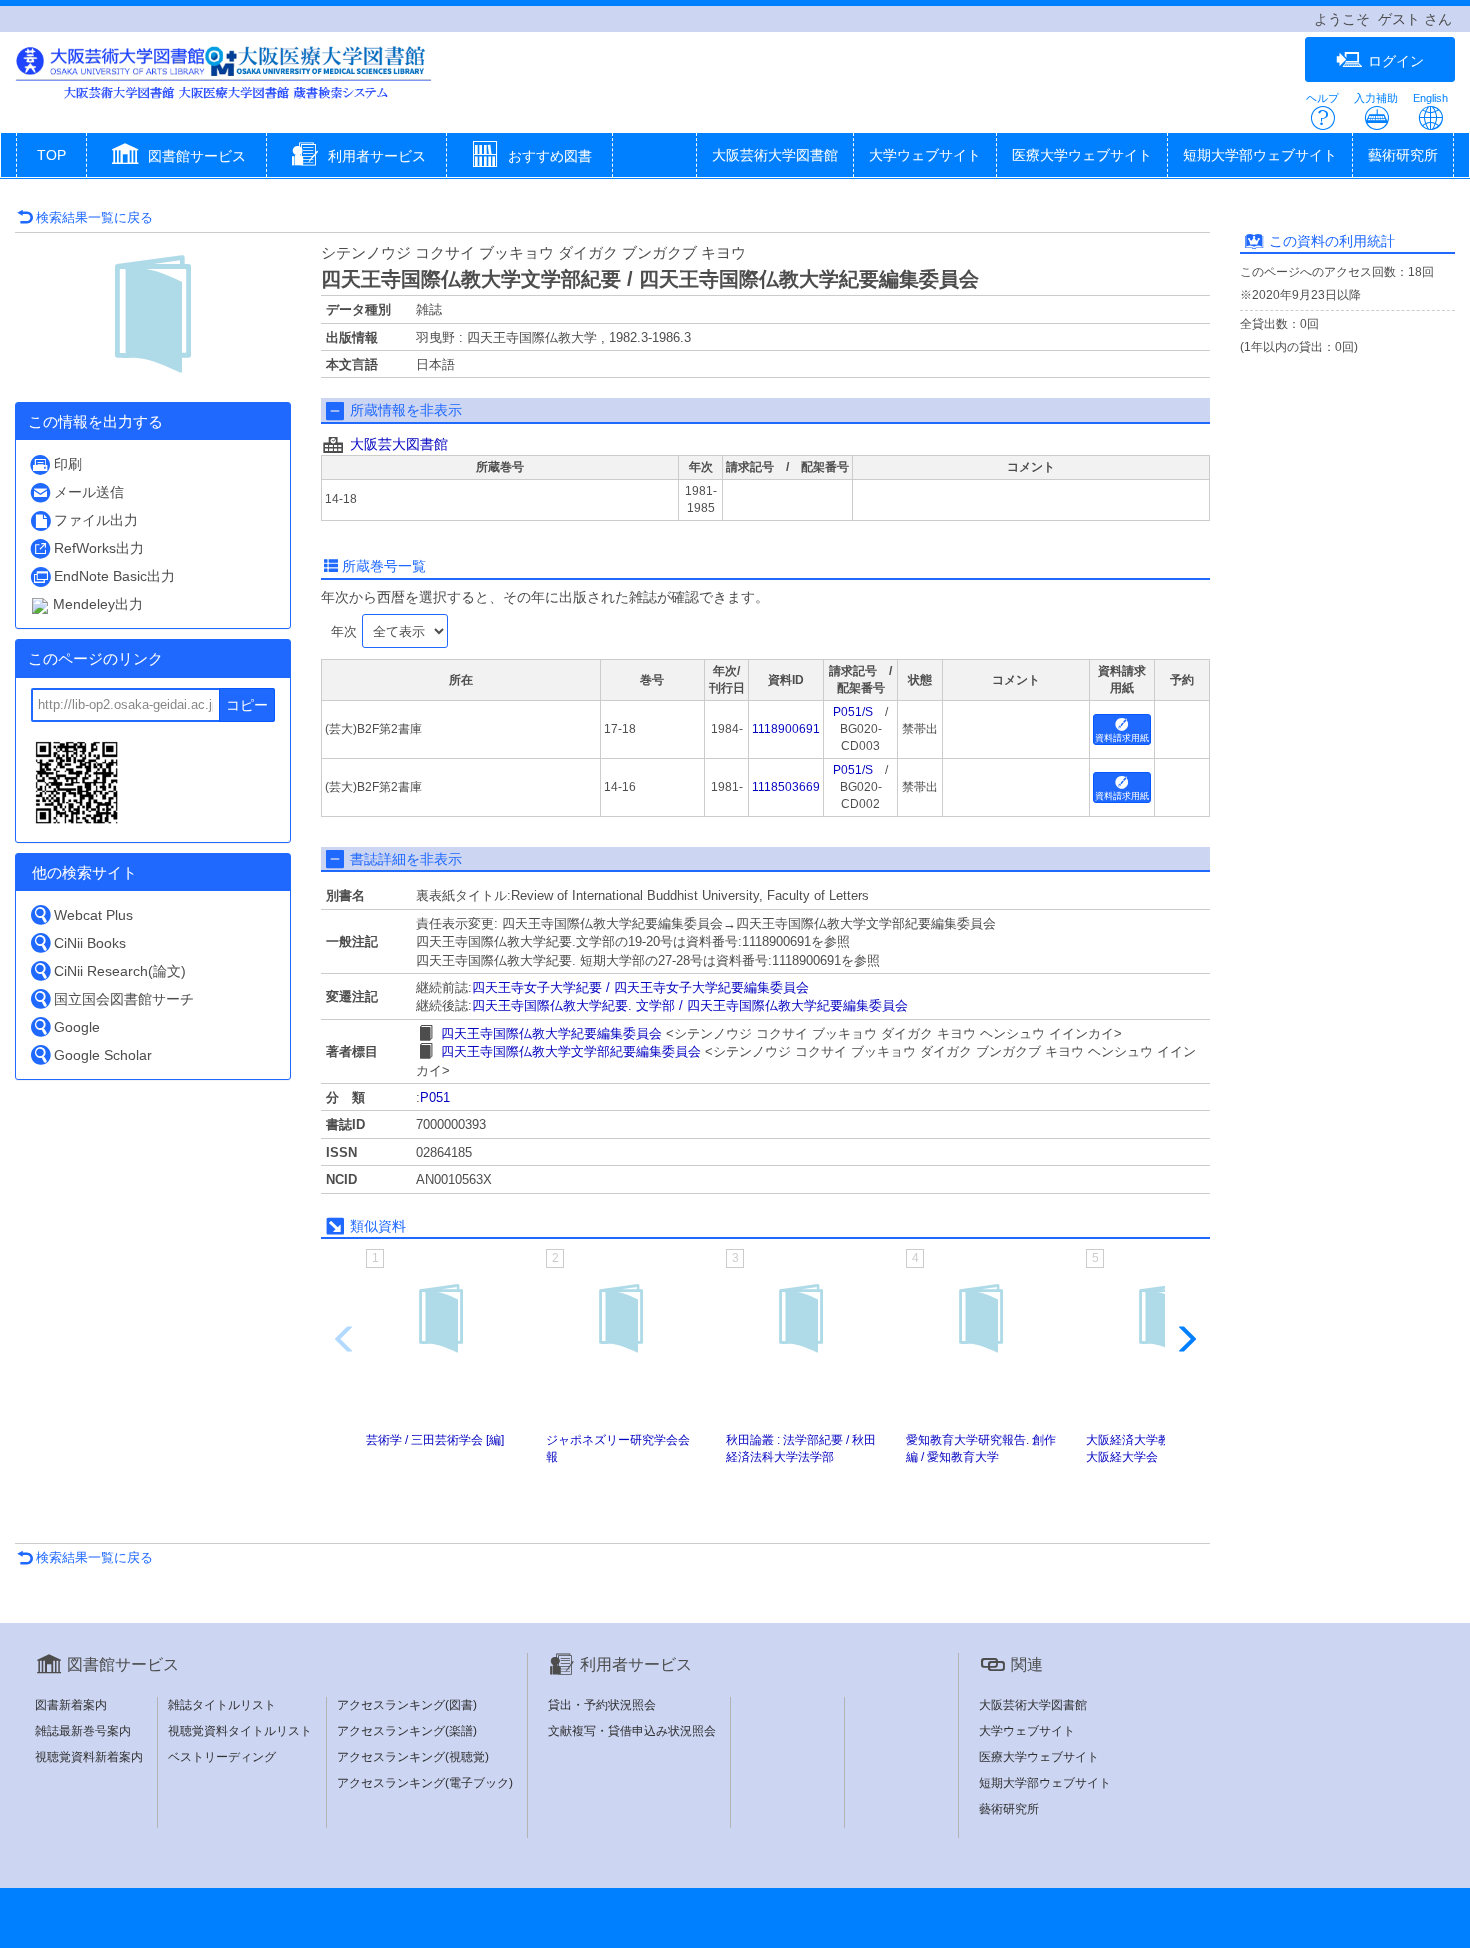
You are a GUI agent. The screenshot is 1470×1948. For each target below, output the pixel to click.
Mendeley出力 (98, 604)
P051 (435, 1097)
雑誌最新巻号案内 (83, 1731)
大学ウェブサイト (925, 155)
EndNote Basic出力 (114, 576)
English (1430, 98)
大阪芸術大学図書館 (775, 155)
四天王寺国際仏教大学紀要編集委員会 (551, 1033)
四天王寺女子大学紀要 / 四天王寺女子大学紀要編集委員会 (640, 987)
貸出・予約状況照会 (602, 1705)
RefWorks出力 (99, 548)
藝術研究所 (1403, 155)
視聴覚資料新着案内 (89, 1757)
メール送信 (89, 492)
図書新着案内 (71, 1705)
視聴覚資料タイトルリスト (240, 1731)
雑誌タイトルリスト (222, 1705)
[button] (176, 157)
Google (77, 1027)
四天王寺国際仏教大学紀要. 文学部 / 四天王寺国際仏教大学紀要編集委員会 (690, 1005)
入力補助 (1376, 98)
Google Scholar (103, 1055)
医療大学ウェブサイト (1082, 155)
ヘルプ (1322, 98)
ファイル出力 (96, 520)
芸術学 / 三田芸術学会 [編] (435, 1440)
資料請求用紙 (1122, 738)
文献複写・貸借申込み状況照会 (632, 1731)
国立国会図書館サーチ (124, 999)
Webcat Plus (93, 915)
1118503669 (786, 787)
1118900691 (786, 729)
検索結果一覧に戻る (94, 217)
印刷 (68, 464)
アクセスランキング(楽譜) (407, 1731)
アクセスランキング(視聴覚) (413, 1757)
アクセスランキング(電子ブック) (425, 1783)
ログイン (1396, 61)
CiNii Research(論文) (120, 971)
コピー (247, 705)
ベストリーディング (222, 1757)
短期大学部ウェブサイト (1260, 155)
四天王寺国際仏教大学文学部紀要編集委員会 (571, 1051)
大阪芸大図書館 (399, 444)
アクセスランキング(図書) (407, 1705)
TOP (51, 155)
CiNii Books (90, 943)
